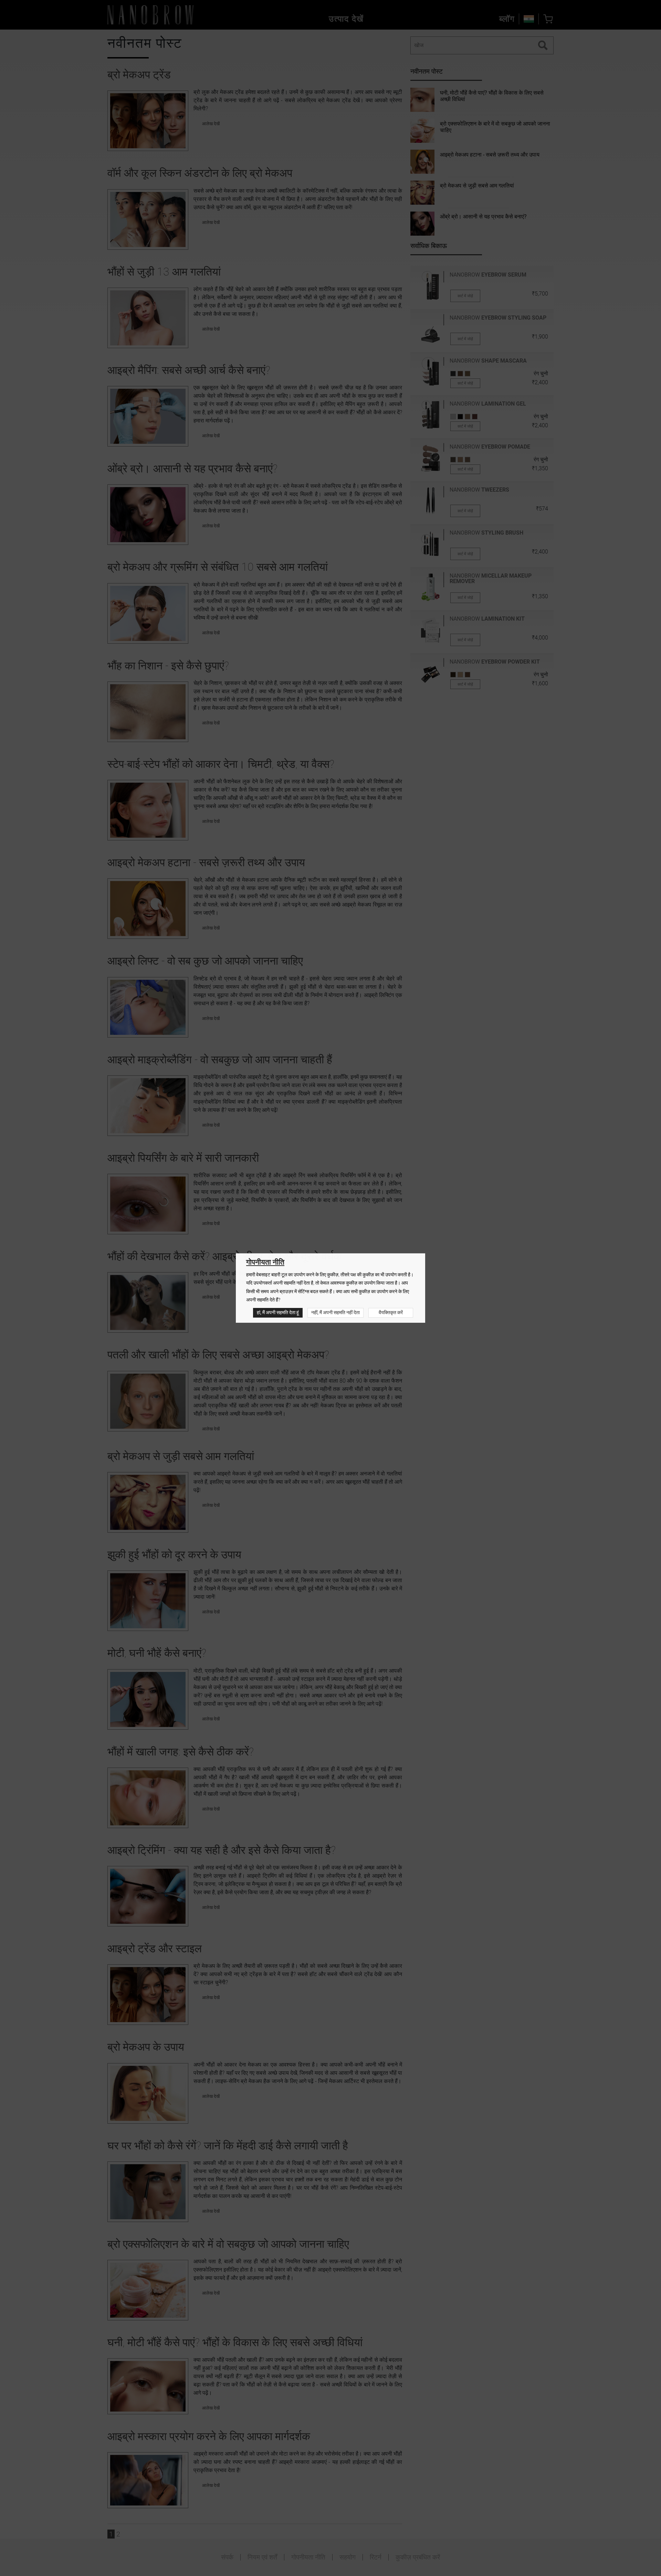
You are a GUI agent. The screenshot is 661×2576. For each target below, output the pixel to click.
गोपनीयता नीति (265, 1262)
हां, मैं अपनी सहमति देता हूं (278, 1313)
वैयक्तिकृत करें (391, 1313)
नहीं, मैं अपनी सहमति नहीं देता (335, 1313)
